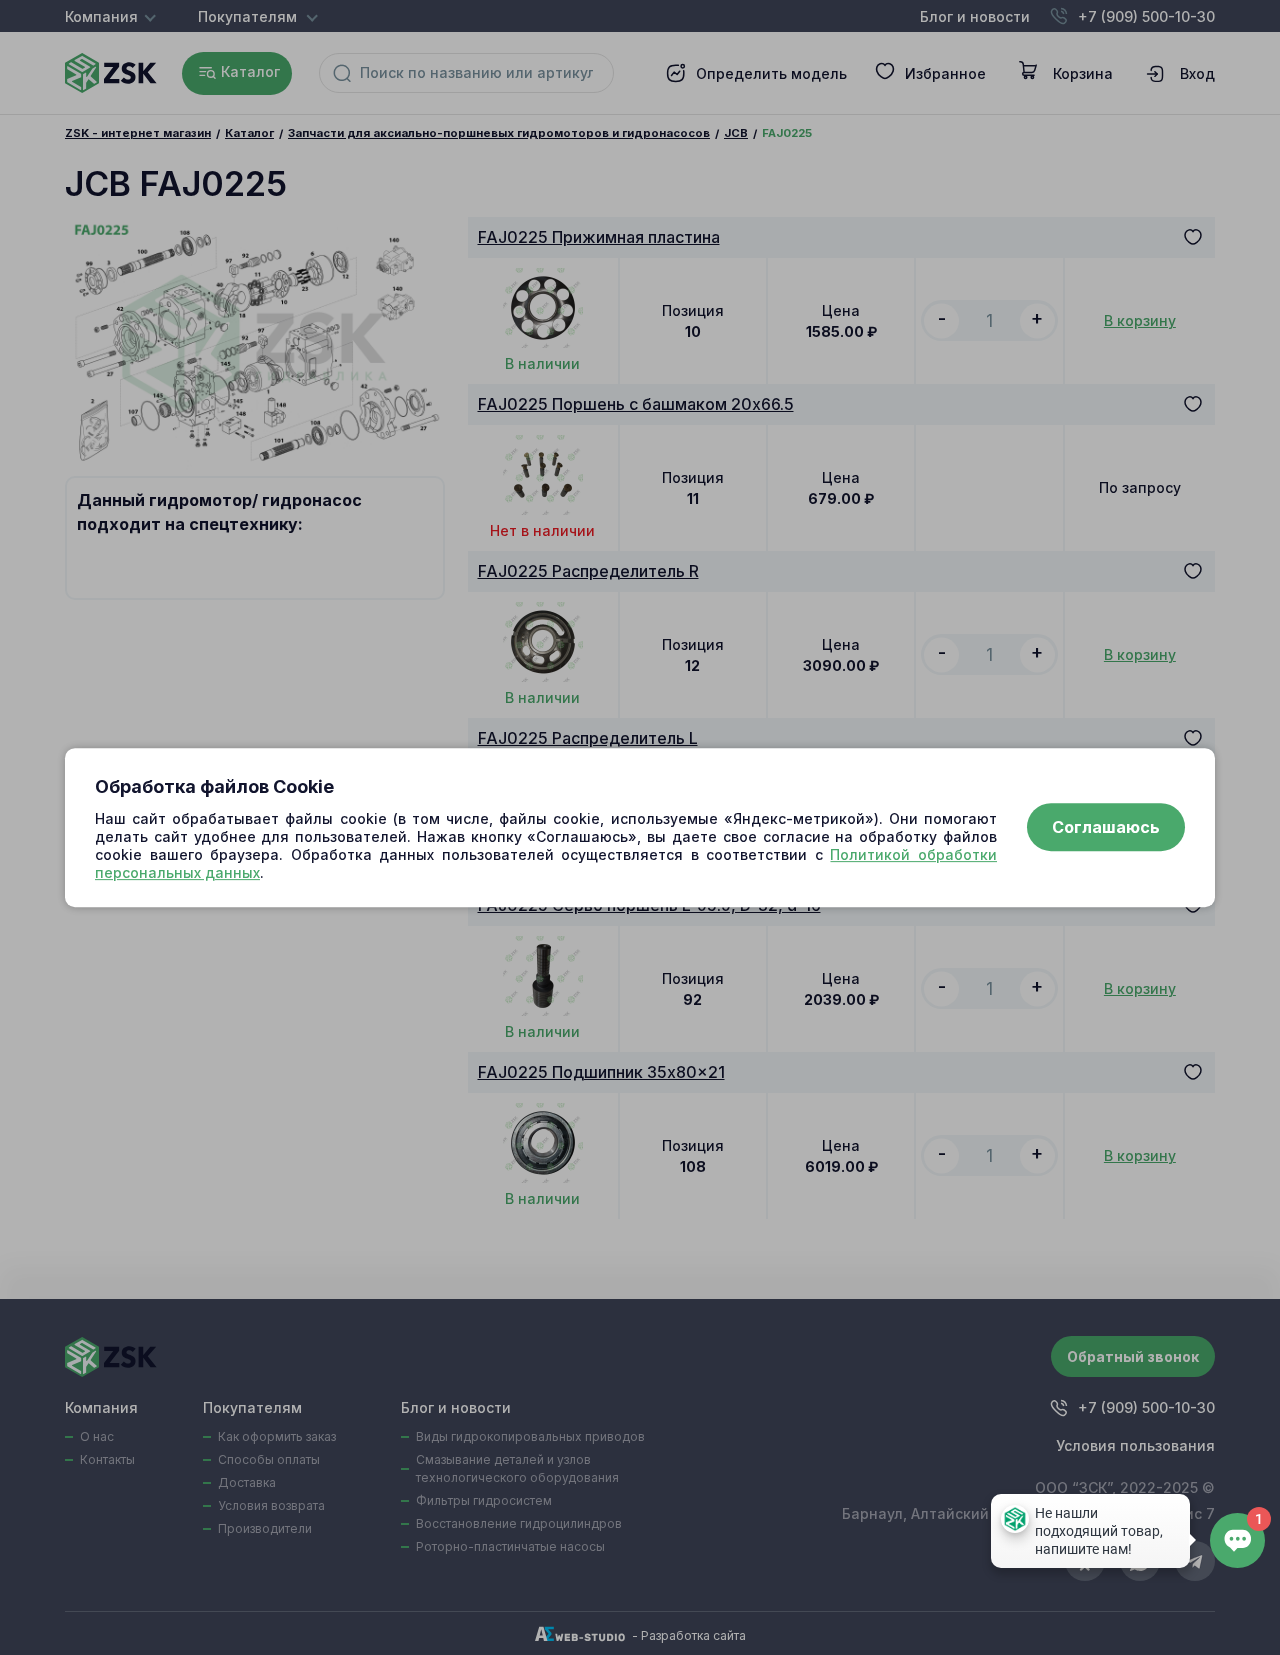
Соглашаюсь (1106, 828)
